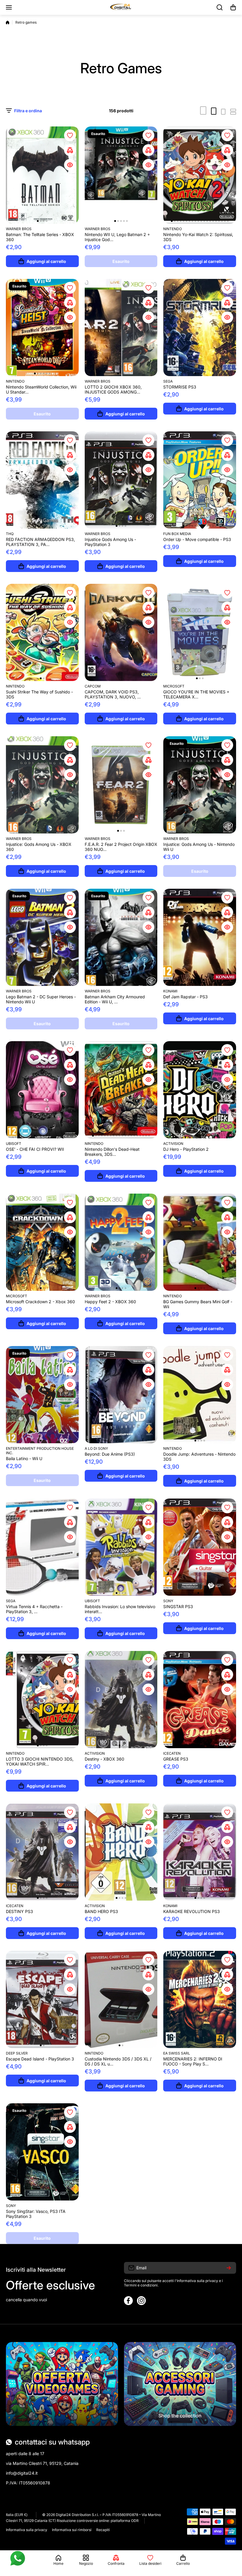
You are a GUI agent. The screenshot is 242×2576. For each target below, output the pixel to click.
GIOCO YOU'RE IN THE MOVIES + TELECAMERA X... (196, 694)
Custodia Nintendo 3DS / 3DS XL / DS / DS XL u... (118, 2061)
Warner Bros (19, 229)
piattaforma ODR (125, 2521)
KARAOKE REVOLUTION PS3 (192, 1911)
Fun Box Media (177, 534)
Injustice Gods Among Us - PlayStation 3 (110, 542)
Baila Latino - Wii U (24, 1458)
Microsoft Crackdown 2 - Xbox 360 (40, 1302)
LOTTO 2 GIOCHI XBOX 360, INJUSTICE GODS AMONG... (113, 389)
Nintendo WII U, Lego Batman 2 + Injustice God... (117, 237)
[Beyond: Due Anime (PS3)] (121, 1395)
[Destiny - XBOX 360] (121, 1700)
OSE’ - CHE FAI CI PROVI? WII (35, 1149)
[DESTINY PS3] (42, 1852)
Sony (168, 1601)
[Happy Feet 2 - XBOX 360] (121, 1242)
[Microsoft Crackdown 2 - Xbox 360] (42, 1242)
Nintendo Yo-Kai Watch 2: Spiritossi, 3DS (198, 237)
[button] (233, 7)
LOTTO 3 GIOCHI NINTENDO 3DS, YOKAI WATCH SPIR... (40, 1761)
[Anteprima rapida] (70, 165)
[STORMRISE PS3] (200, 328)
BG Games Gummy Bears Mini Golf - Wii (198, 1304)
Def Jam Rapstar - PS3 (185, 997)
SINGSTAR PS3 (178, 1606)
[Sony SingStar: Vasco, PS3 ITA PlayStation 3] (42, 2152)
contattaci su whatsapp (52, 2442)
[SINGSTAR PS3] (200, 1547)
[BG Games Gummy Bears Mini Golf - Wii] (200, 1242)
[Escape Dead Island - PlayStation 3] (42, 1999)
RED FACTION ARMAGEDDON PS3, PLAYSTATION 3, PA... (40, 542)
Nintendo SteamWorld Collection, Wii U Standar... (41, 389)
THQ (10, 534)
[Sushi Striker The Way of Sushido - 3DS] (42, 632)
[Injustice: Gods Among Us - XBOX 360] (42, 785)
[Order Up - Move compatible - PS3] (200, 480)
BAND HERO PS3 (101, 1911)
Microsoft (174, 686)
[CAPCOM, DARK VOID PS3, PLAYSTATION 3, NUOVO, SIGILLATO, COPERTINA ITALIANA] (121, 632)
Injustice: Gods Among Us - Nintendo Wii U (199, 847)
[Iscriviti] (229, 2268)
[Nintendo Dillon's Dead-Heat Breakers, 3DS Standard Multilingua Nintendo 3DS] (121, 1090)
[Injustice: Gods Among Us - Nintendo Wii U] (200, 785)
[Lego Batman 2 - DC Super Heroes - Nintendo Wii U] (42, 937)
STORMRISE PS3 (180, 387)
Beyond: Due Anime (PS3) (110, 1454)
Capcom (93, 686)
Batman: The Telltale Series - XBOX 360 (40, 237)
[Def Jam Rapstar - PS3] (200, 937)
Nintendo (172, 229)
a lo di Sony (96, 1448)
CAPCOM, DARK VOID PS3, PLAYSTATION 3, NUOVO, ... (113, 694)
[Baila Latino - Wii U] (42, 1395)
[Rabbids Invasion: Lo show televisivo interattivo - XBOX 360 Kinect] (121, 1547)
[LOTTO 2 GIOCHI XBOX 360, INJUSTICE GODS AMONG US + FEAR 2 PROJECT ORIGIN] (121, 328)
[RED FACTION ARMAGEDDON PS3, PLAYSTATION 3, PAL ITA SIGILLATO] (42, 480)
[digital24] (121, 7)
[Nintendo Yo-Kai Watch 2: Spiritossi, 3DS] (200, 175)
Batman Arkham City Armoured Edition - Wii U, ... (115, 999)
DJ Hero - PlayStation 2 (186, 1149)
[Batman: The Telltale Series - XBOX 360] (42, 175)
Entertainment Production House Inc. (40, 1451)
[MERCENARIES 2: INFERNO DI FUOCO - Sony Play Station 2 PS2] (200, 1999)
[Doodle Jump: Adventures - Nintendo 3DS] (200, 1395)
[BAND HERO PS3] (121, 1852)
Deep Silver (17, 2053)
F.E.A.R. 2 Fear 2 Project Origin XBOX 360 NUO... (121, 847)
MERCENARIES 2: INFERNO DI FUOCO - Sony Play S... (193, 2061)
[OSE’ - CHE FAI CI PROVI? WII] (42, 1090)
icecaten (172, 1753)
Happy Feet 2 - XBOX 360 (110, 1302)
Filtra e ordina (28, 111)
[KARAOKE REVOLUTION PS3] (200, 1852)
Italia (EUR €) (17, 2515)
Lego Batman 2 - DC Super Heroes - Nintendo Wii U (41, 999)
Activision (173, 1144)
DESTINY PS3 (19, 1911)
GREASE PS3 (176, 1759)
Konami (170, 991)
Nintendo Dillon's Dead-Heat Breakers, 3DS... (112, 1152)
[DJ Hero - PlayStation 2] (200, 1090)
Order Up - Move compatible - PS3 (197, 539)
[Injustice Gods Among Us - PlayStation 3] (121, 480)
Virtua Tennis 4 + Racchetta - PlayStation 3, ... (34, 1609)
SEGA (168, 381)
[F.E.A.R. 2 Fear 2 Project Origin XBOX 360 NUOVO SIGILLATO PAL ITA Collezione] (121, 785)
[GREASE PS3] (200, 1700)
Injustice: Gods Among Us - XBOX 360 (39, 847)
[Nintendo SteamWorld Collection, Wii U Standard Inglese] (42, 328)
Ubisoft (14, 1144)
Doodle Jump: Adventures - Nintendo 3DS (199, 1457)
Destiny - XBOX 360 (104, 1759)
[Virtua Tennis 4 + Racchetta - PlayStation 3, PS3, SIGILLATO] (42, 1547)
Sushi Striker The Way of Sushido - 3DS (39, 694)
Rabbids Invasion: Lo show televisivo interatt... (120, 1609)
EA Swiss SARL (177, 2053)
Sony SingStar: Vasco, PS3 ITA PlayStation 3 (36, 2214)
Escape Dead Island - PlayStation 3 (40, 2059)
